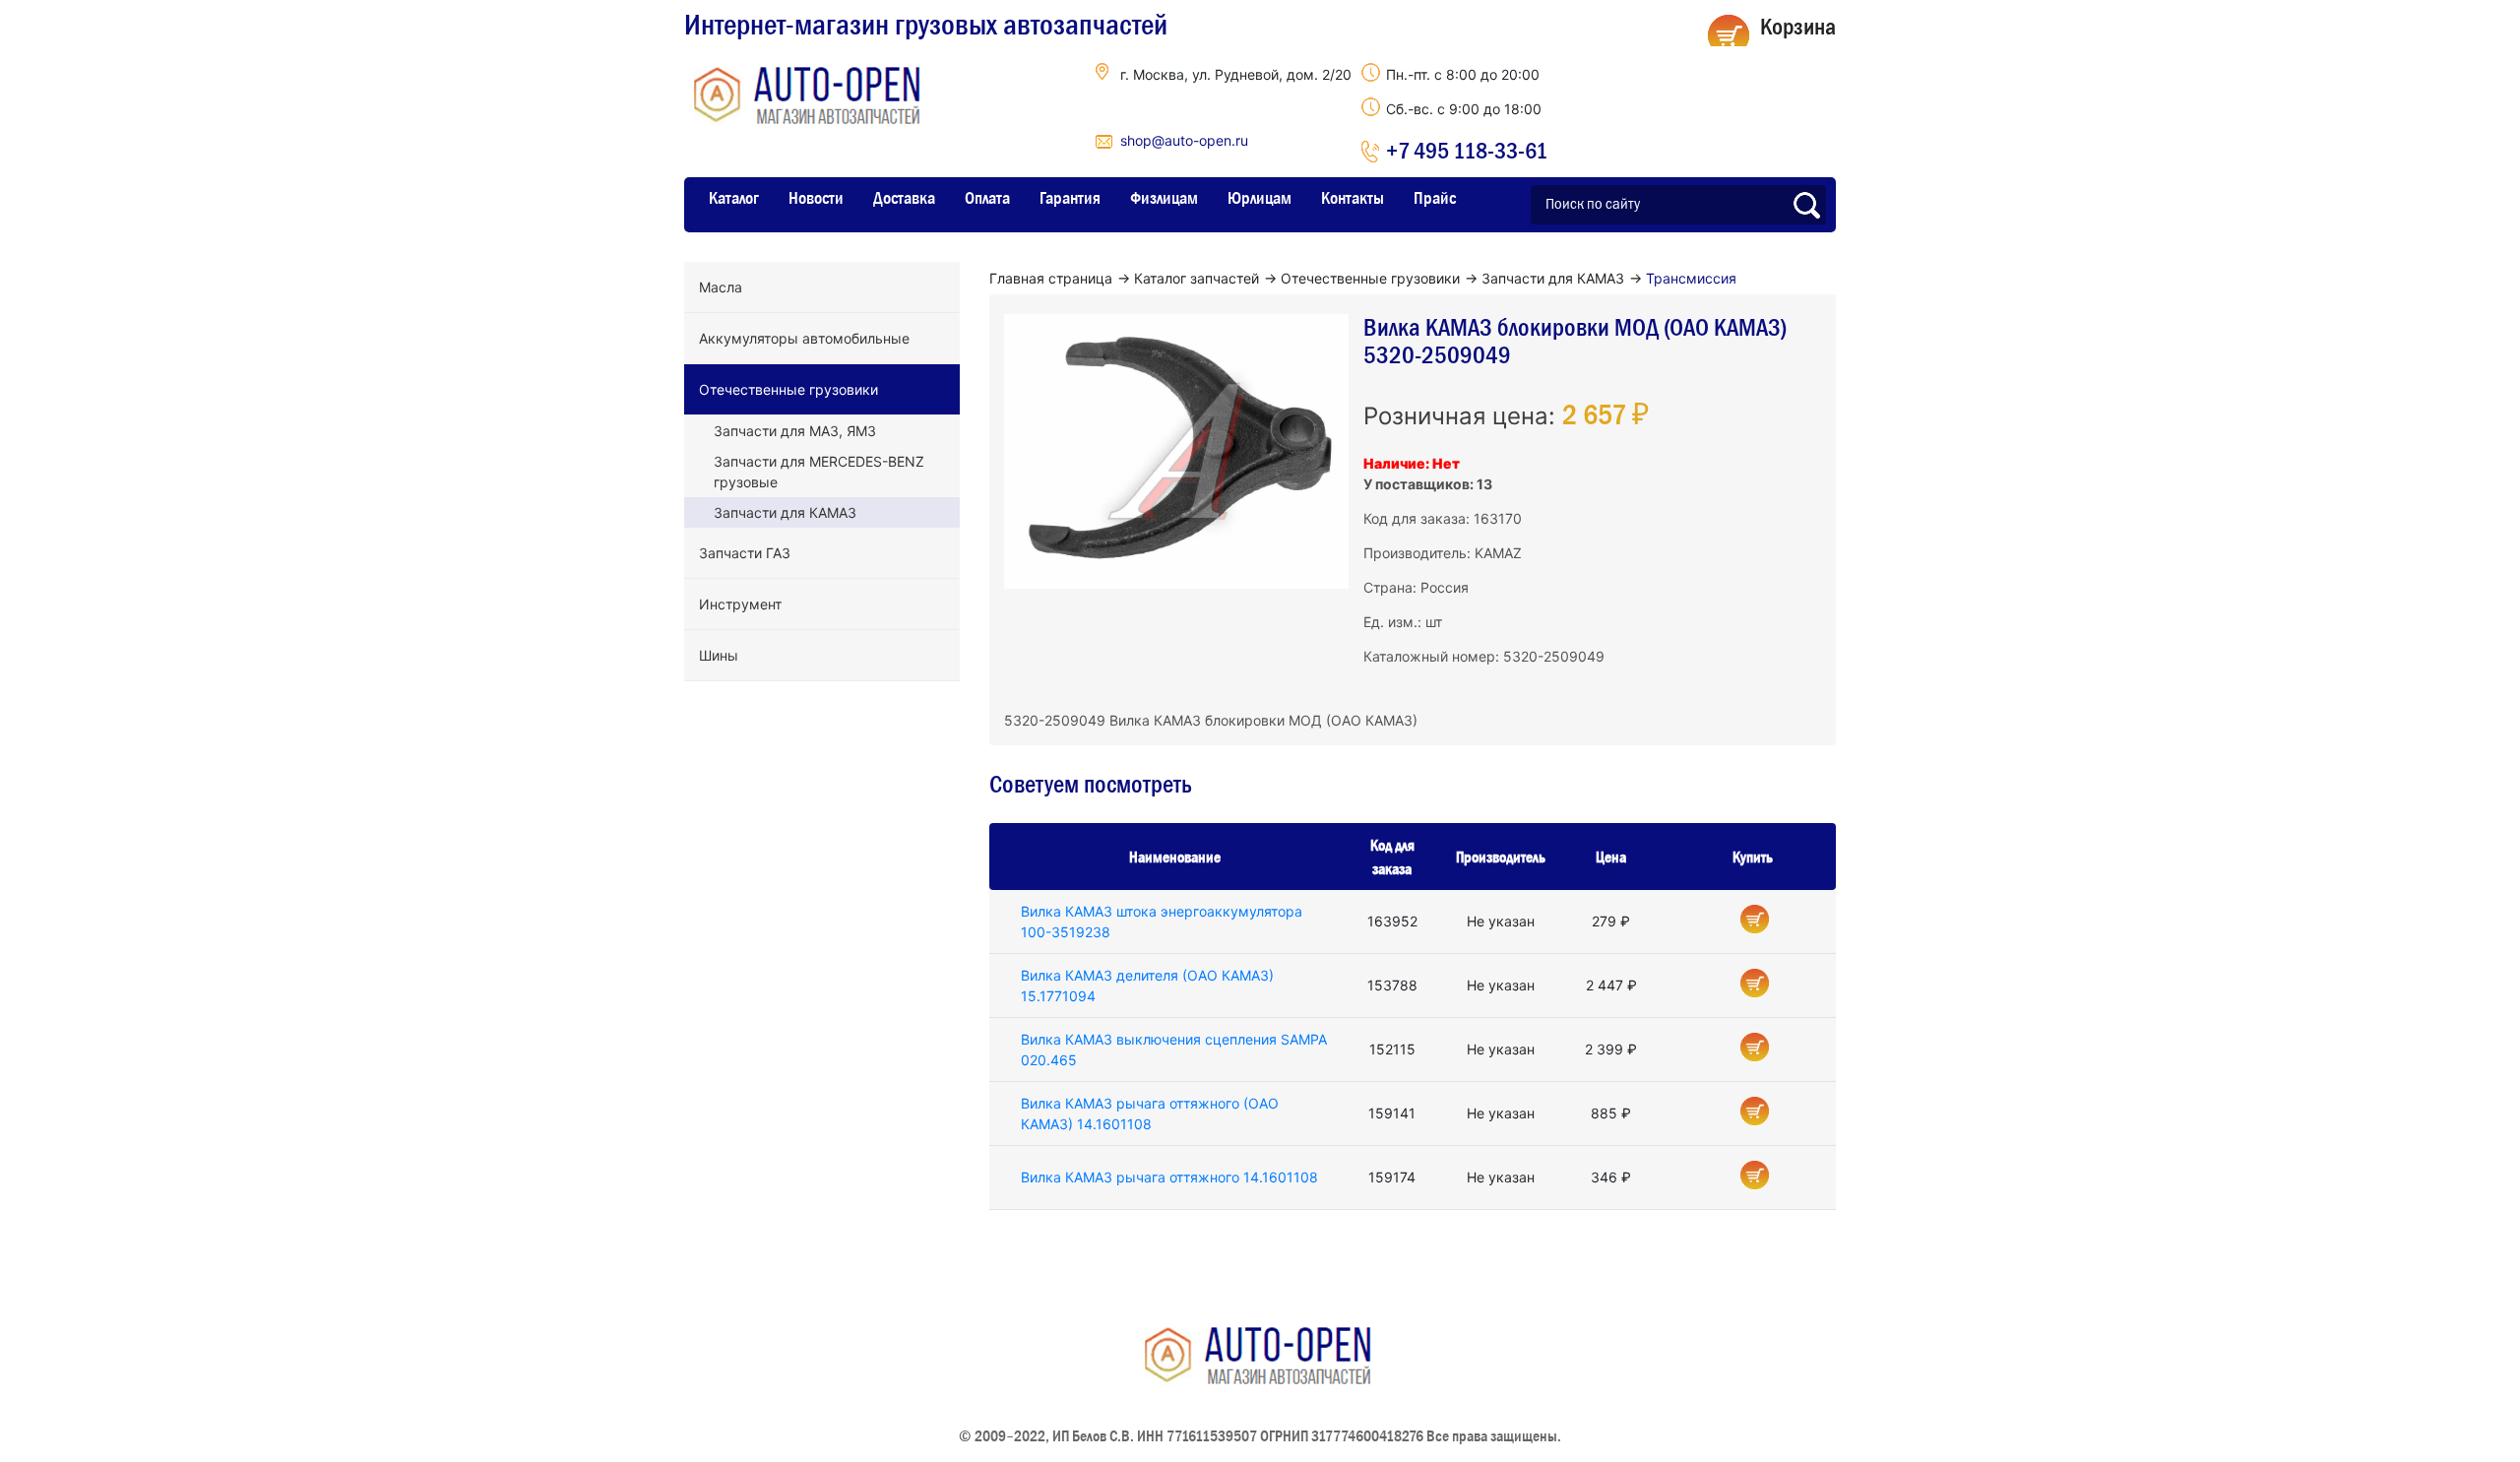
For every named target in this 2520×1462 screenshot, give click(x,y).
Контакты (1353, 198)
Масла (721, 287)
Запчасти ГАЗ (745, 553)
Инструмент (740, 604)
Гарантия (1070, 198)
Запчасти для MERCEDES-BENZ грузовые (819, 472)
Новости (816, 198)
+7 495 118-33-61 (1467, 150)
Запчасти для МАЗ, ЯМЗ (795, 431)
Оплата (987, 198)
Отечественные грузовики (788, 389)
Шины (719, 655)
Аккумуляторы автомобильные (804, 338)
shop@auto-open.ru (1184, 140)
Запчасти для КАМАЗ (785, 512)
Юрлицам (1260, 198)
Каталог (734, 198)
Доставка (904, 198)
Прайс (1435, 198)
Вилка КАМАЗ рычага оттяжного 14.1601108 (1169, 1177)
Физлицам (1164, 198)
